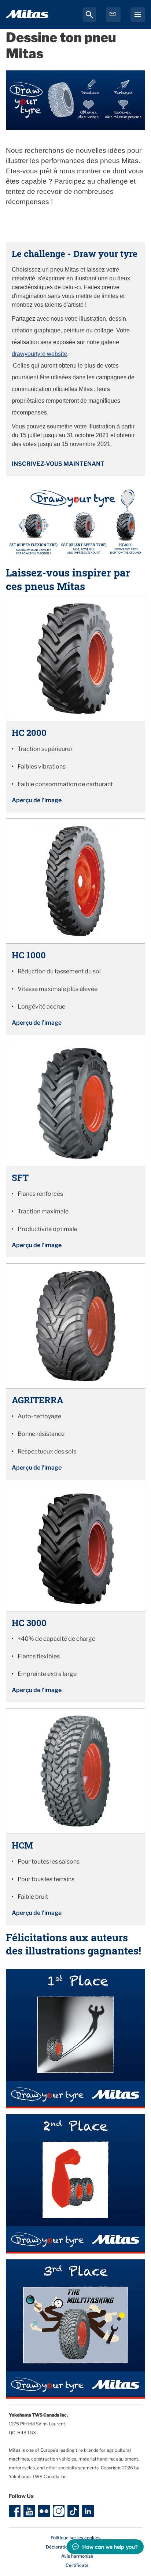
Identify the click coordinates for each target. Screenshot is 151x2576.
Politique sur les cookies (75, 2538)
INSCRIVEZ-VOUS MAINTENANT (58, 464)
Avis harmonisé (77, 2556)
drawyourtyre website (39, 354)
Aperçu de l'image (37, 800)
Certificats (77, 2565)
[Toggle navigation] (138, 15)
